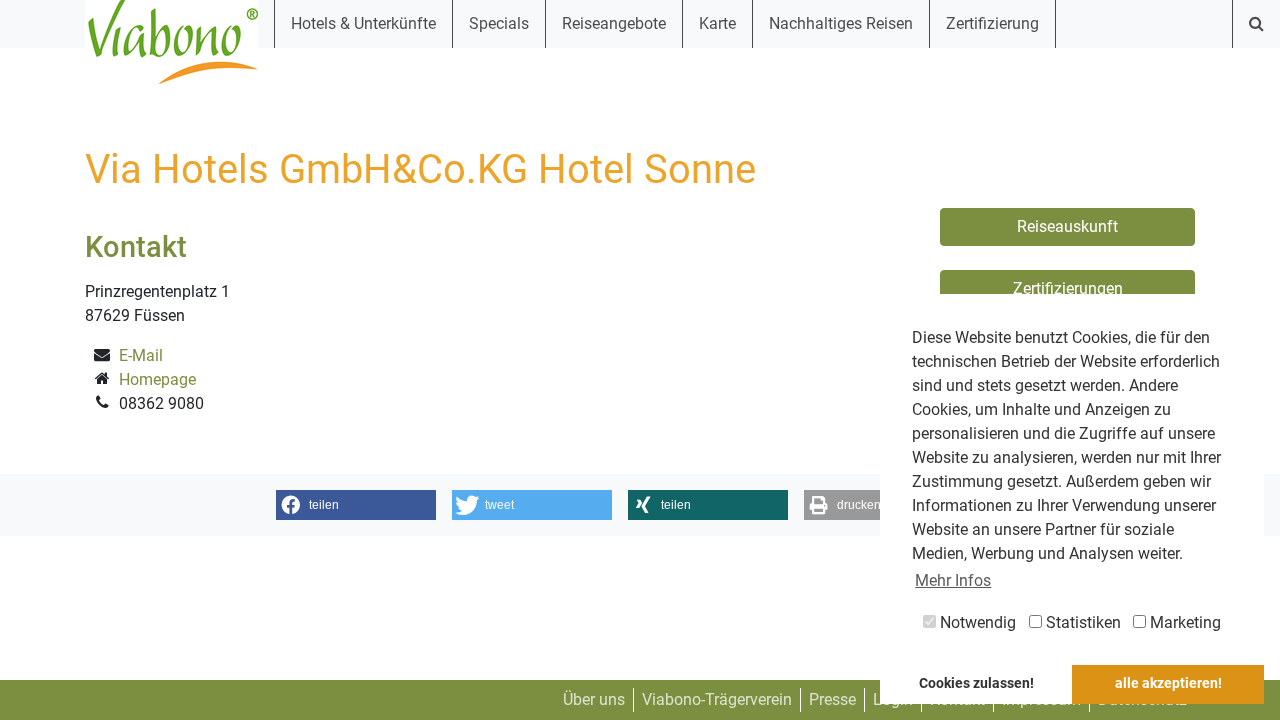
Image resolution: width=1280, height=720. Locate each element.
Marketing (1183, 622)
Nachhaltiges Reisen (841, 23)
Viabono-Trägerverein (717, 699)
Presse (832, 699)
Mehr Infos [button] (953, 580)
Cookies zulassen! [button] (976, 683)
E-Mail (141, 355)
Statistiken (1081, 622)
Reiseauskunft (1067, 226)
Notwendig (976, 622)
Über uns (594, 699)
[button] (356, 505)
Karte (717, 23)
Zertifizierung (992, 23)
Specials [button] (499, 23)
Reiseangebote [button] (614, 23)
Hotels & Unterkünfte (363, 23)
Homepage (157, 379)
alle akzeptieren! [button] (1168, 683)
